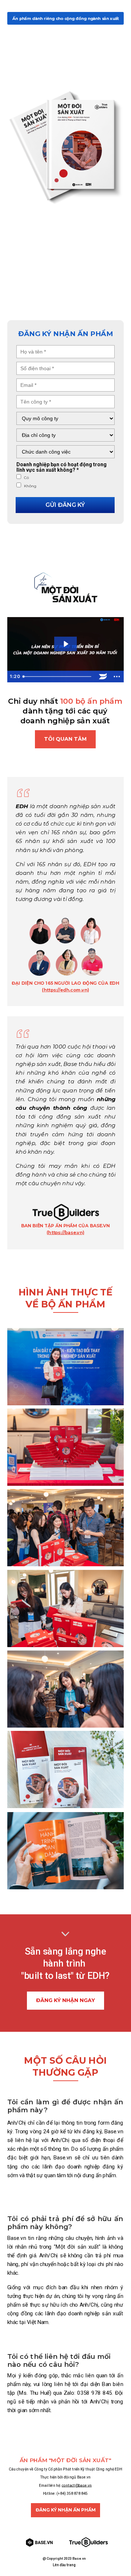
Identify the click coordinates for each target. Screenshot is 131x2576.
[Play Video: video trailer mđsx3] (66, 644)
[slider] (58, 677)
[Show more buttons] (117, 677)
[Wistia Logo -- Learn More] (103, 677)
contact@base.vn (77, 2485)
